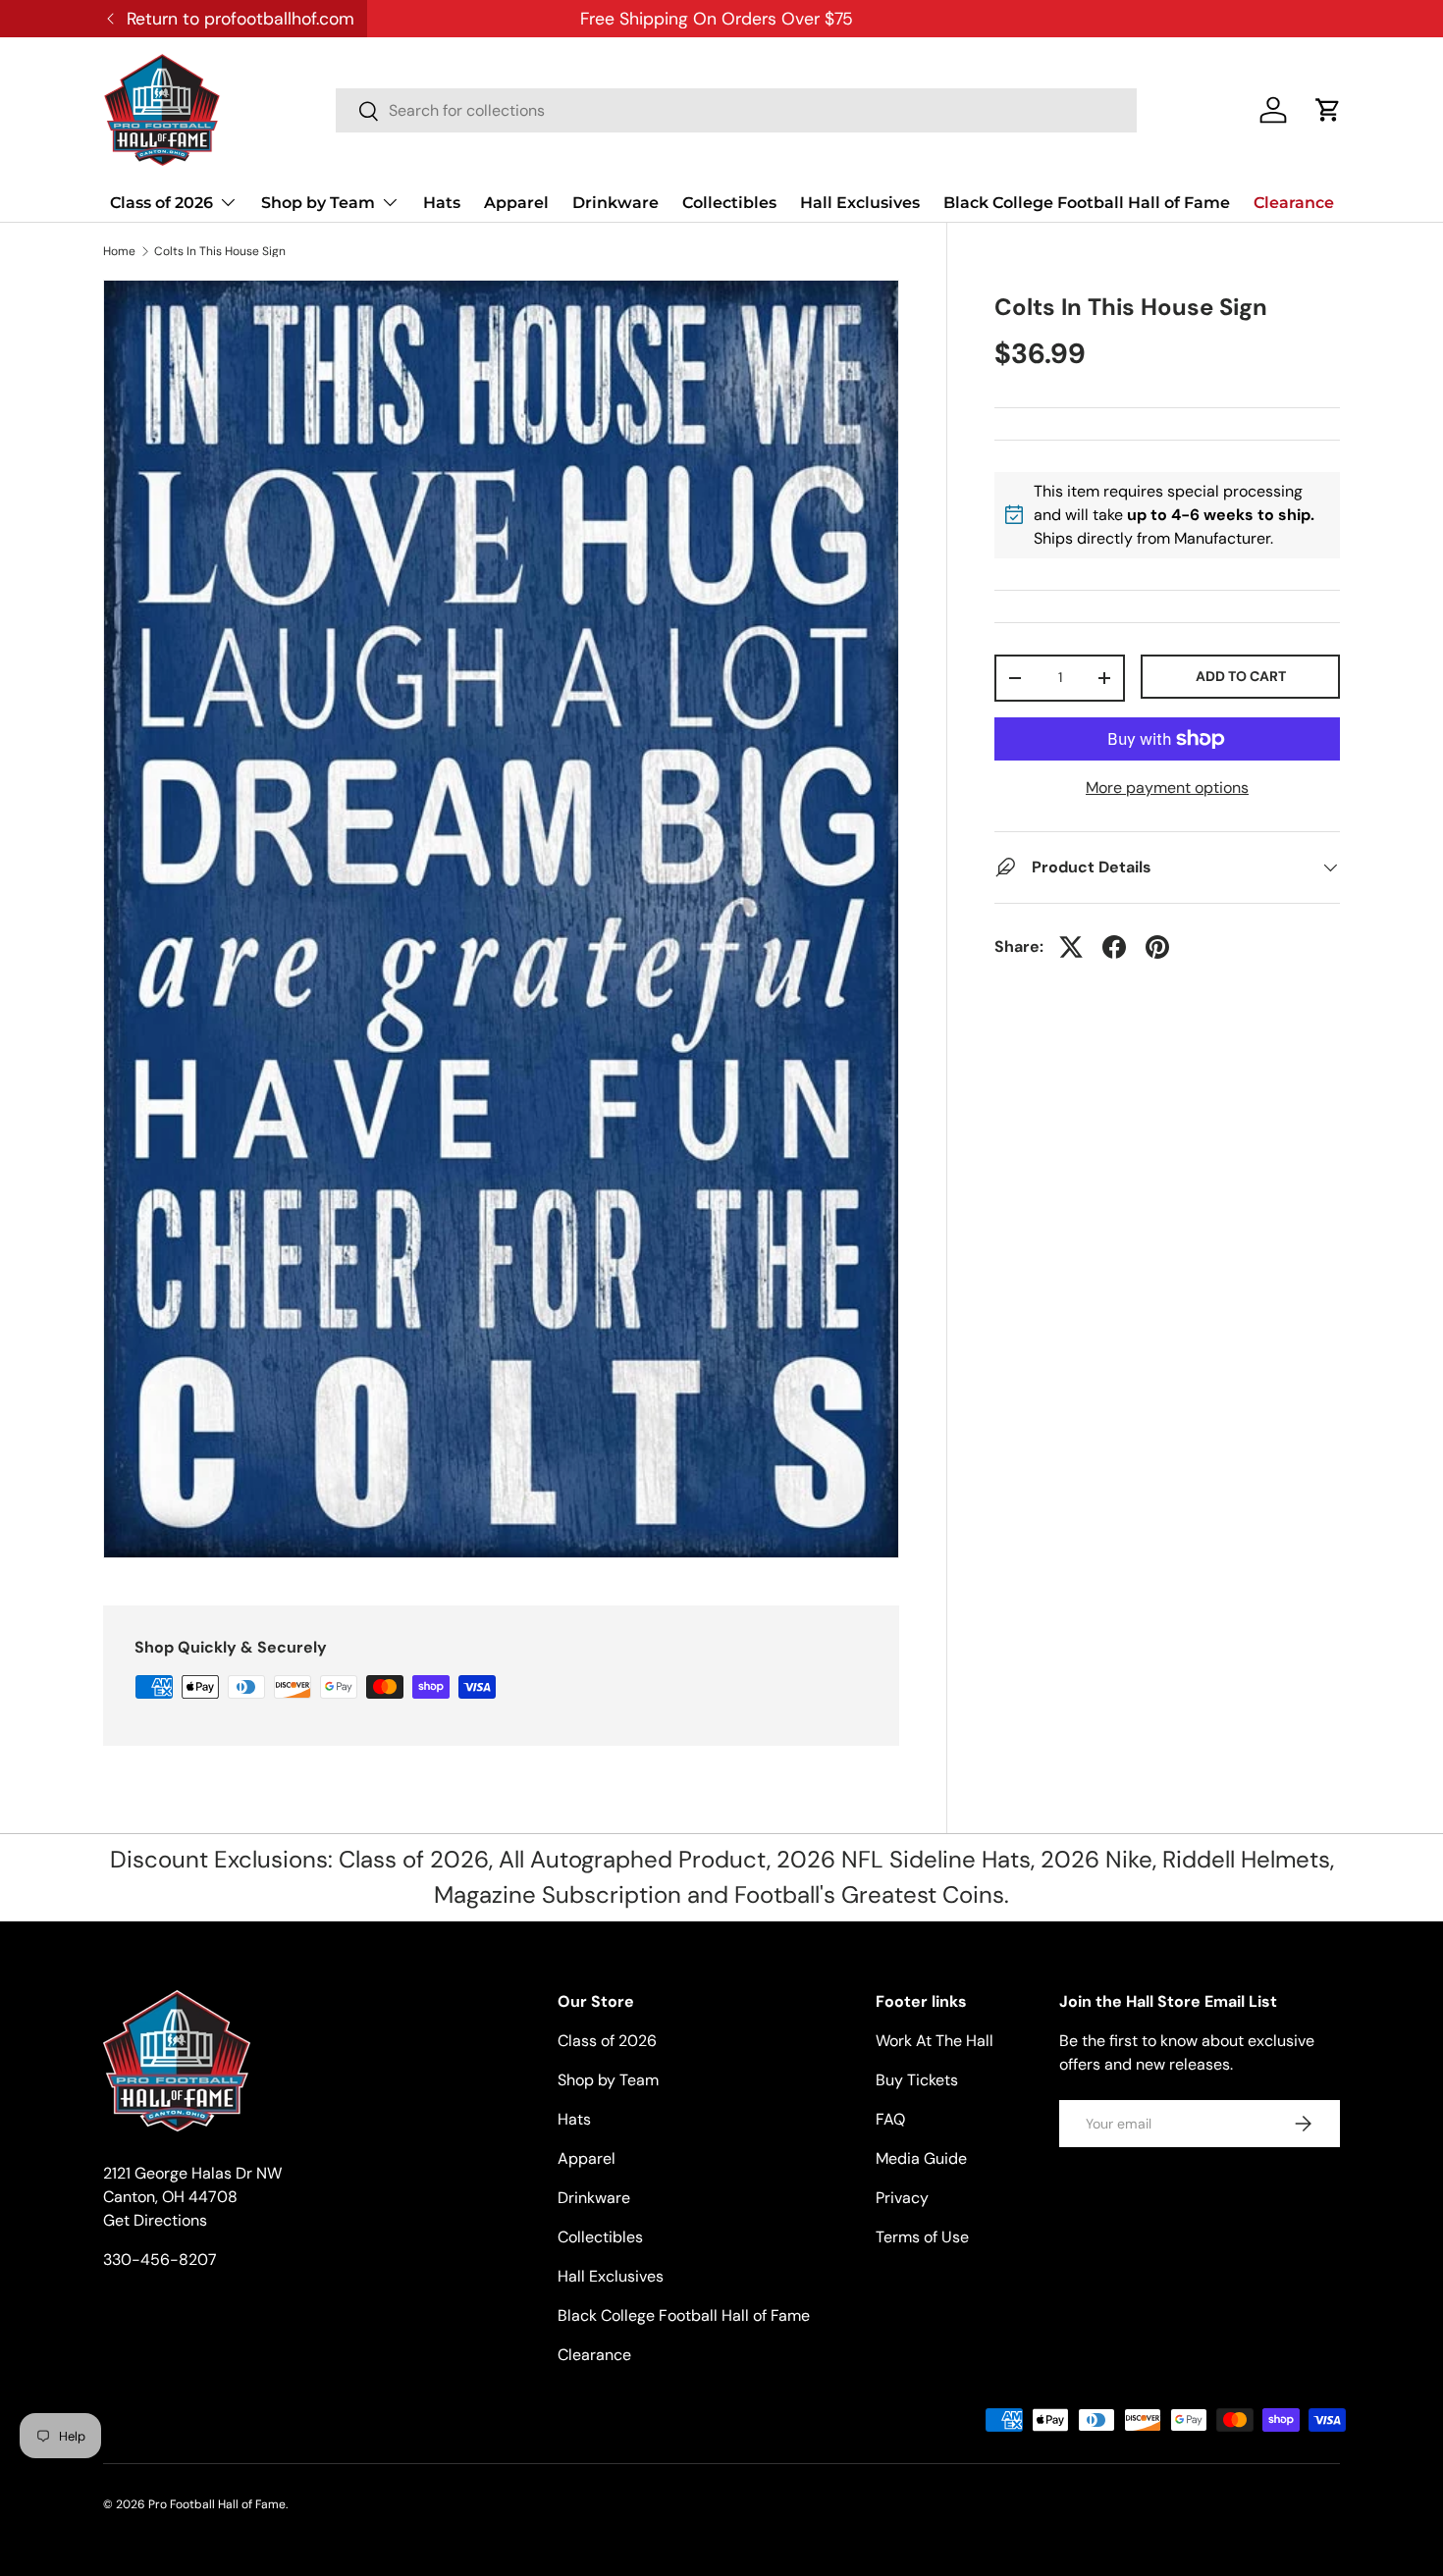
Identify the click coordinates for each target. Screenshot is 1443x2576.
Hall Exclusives (860, 203)
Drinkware (615, 203)
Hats (442, 203)
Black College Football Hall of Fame (1087, 203)
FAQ (890, 2119)
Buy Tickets (917, 2080)
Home (119, 251)
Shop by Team (318, 203)
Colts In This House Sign (220, 251)
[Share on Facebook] (1114, 947)
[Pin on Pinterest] (1157, 947)
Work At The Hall (935, 2041)
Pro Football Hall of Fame (217, 2504)
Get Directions (155, 2220)
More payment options (1167, 788)
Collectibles (729, 203)
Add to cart (1241, 676)
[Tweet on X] (1071, 947)
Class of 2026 (161, 203)
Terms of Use (922, 2237)
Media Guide (921, 2158)
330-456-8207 (160, 2260)
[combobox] (736, 110)
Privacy (902, 2198)
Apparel (516, 203)
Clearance (1294, 203)
